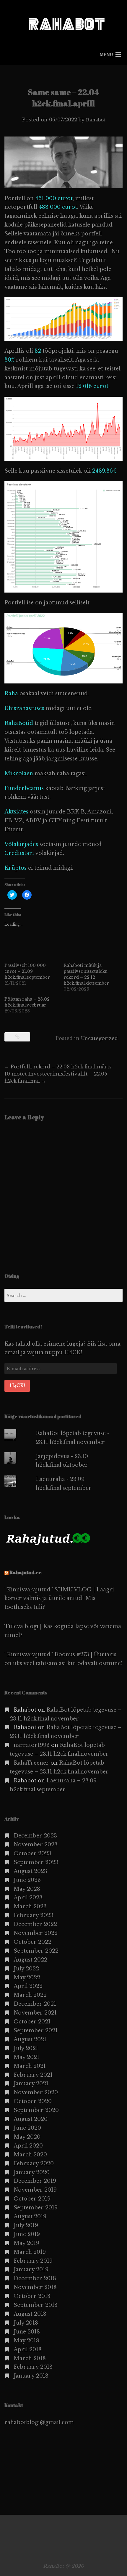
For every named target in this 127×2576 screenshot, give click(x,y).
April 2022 (28, 1986)
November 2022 (36, 1933)
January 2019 (31, 2270)
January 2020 (32, 2172)
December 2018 (35, 2278)
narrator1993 (32, 1745)
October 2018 (32, 2296)
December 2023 (35, 1836)
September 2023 (36, 1862)
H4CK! (17, 1386)
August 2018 (30, 2314)
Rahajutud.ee (26, 1572)
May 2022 (27, 1978)
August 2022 (30, 1960)
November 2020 (36, 2092)
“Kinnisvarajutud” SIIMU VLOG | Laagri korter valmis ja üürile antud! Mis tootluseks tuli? (59, 1598)
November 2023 (36, 1845)
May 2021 (26, 2057)
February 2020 (34, 2163)
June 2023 (27, 1880)
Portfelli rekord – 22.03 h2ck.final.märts (58, 1067)
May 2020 (27, 2137)
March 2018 (30, 2358)
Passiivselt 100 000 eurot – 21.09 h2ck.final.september (27, 971)
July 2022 (26, 1969)
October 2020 (33, 2101)
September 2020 (36, 2110)
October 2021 (32, 2022)
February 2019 (33, 2261)
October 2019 (32, 2199)
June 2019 (27, 2234)
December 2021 (35, 2004)
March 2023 (30, 1906)
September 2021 (36, 2031)
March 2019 (30, 2252)
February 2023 (34, 1915)
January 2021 (31, 2084)
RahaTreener (31, 1763)
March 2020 (30, 2155)
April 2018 (28, 2349)
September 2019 (36, 2208)
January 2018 (31, 2376)
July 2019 (26, 2225)
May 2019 (26, 2243)
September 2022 (36, 1951)
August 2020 (31, 2119)
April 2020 (28, 2146)
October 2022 (32, 1942)
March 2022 (30, 1995)
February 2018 (33, 2367)
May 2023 (27, 1889)
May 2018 (26, 2341)
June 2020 (27, 2128)
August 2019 (30, 2217)
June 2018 (27, 2332)
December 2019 (35, 2181)
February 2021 (33, 2075)
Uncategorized (99, 1038)
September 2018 (36, 2305)
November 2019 (35, 2190)
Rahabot (96, 120)
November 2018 (35, 2287)
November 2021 (35, 2013)
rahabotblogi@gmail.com (39, 2422)
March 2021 (30, 2066)
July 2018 (26, 2323)
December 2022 (35, 1924)
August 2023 (30, 1871)
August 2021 (30, 2039)
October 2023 (32, 1853)
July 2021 (26, 2048)
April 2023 (28, 1898)
